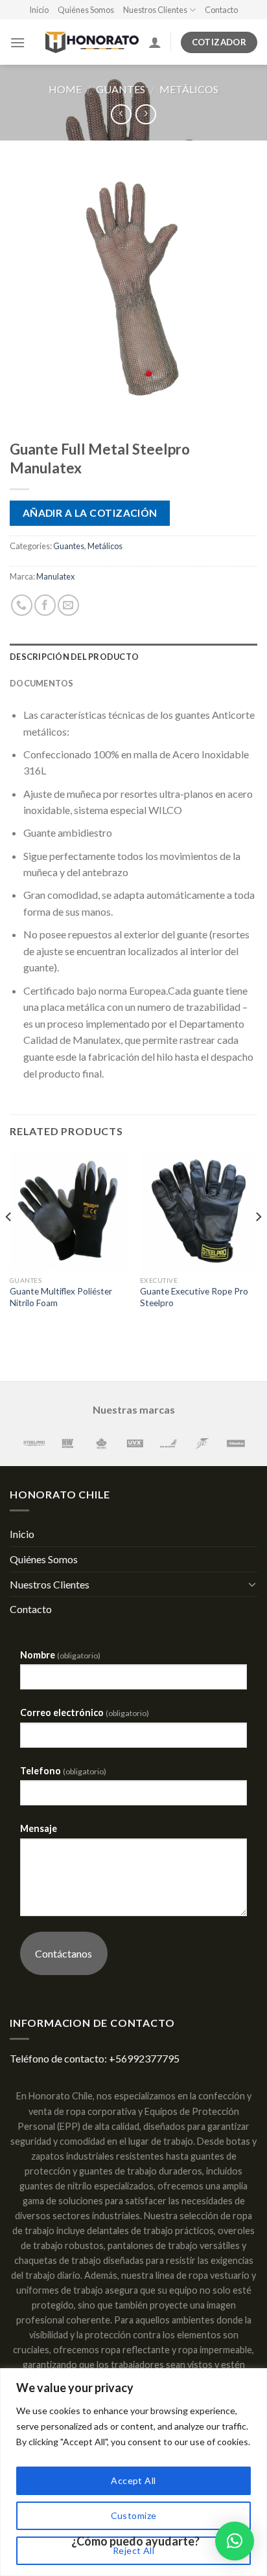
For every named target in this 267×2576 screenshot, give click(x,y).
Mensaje (39, 1828)
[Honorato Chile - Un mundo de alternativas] (87, 42)
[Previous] (9, 1243)
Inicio (39, 10)
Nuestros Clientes (155, 10)
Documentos (42, 683)
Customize (134, 2515)
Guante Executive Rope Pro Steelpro (194, 1297)
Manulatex (55, 576)
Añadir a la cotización (90, 513)
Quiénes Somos (86, 10)
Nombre (60, 1655)
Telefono (63, 1771)
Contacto (221, 10)
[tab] (133, 657)
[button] (235, 2541)
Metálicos (189, 89)
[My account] (155, 42)
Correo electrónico (85, 1712)
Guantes (121, 89)
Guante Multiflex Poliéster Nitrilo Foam (61, 1297)
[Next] (258, 1243)
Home (65, 89)
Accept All (133, 2480)
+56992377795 (144, 2058)
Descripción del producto (74, 657)
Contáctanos (64, 1953)
